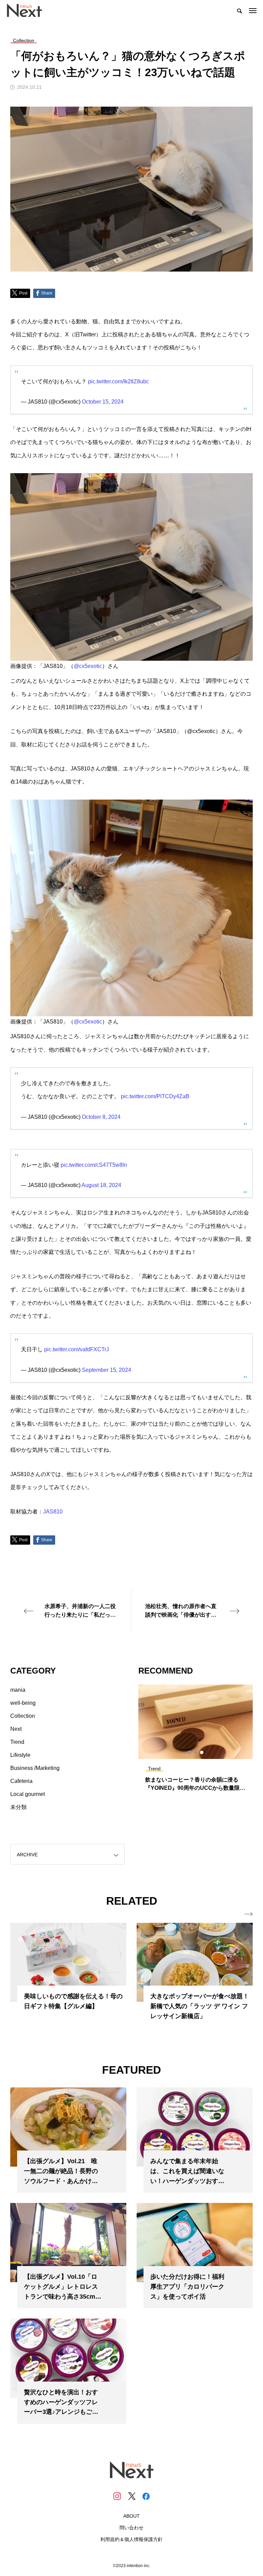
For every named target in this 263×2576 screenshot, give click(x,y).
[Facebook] (146, 2496)
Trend (17, 1742)
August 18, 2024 (101, 1185)
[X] (131, 2496)
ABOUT (131, 2516)
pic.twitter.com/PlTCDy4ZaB (155, 1096)
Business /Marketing (35, 1768)
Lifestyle (20, 1755)
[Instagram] (117, 2496)
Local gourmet (28, 1794)
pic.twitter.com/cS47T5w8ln (94, 1165)
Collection (23, 1716)
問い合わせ (131, 2528)
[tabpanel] (196, 1741)
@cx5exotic (88, 666)
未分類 (18, 1807)
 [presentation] (249, 1914)
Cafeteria (21, 1781)
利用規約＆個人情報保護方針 (131, 2539)
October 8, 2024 (101, 1117)
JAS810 (53, 1512)
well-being (23, 1703)
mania (18, 1690)
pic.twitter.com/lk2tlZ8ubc (118, 381)
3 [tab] (202, 1752)
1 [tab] (190, 1752)
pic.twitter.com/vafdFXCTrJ (77, 1349)
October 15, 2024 (103, 402)
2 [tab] (196, 1752)
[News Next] (28, 10)
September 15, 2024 (107, 1370)
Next (16, 1729)
